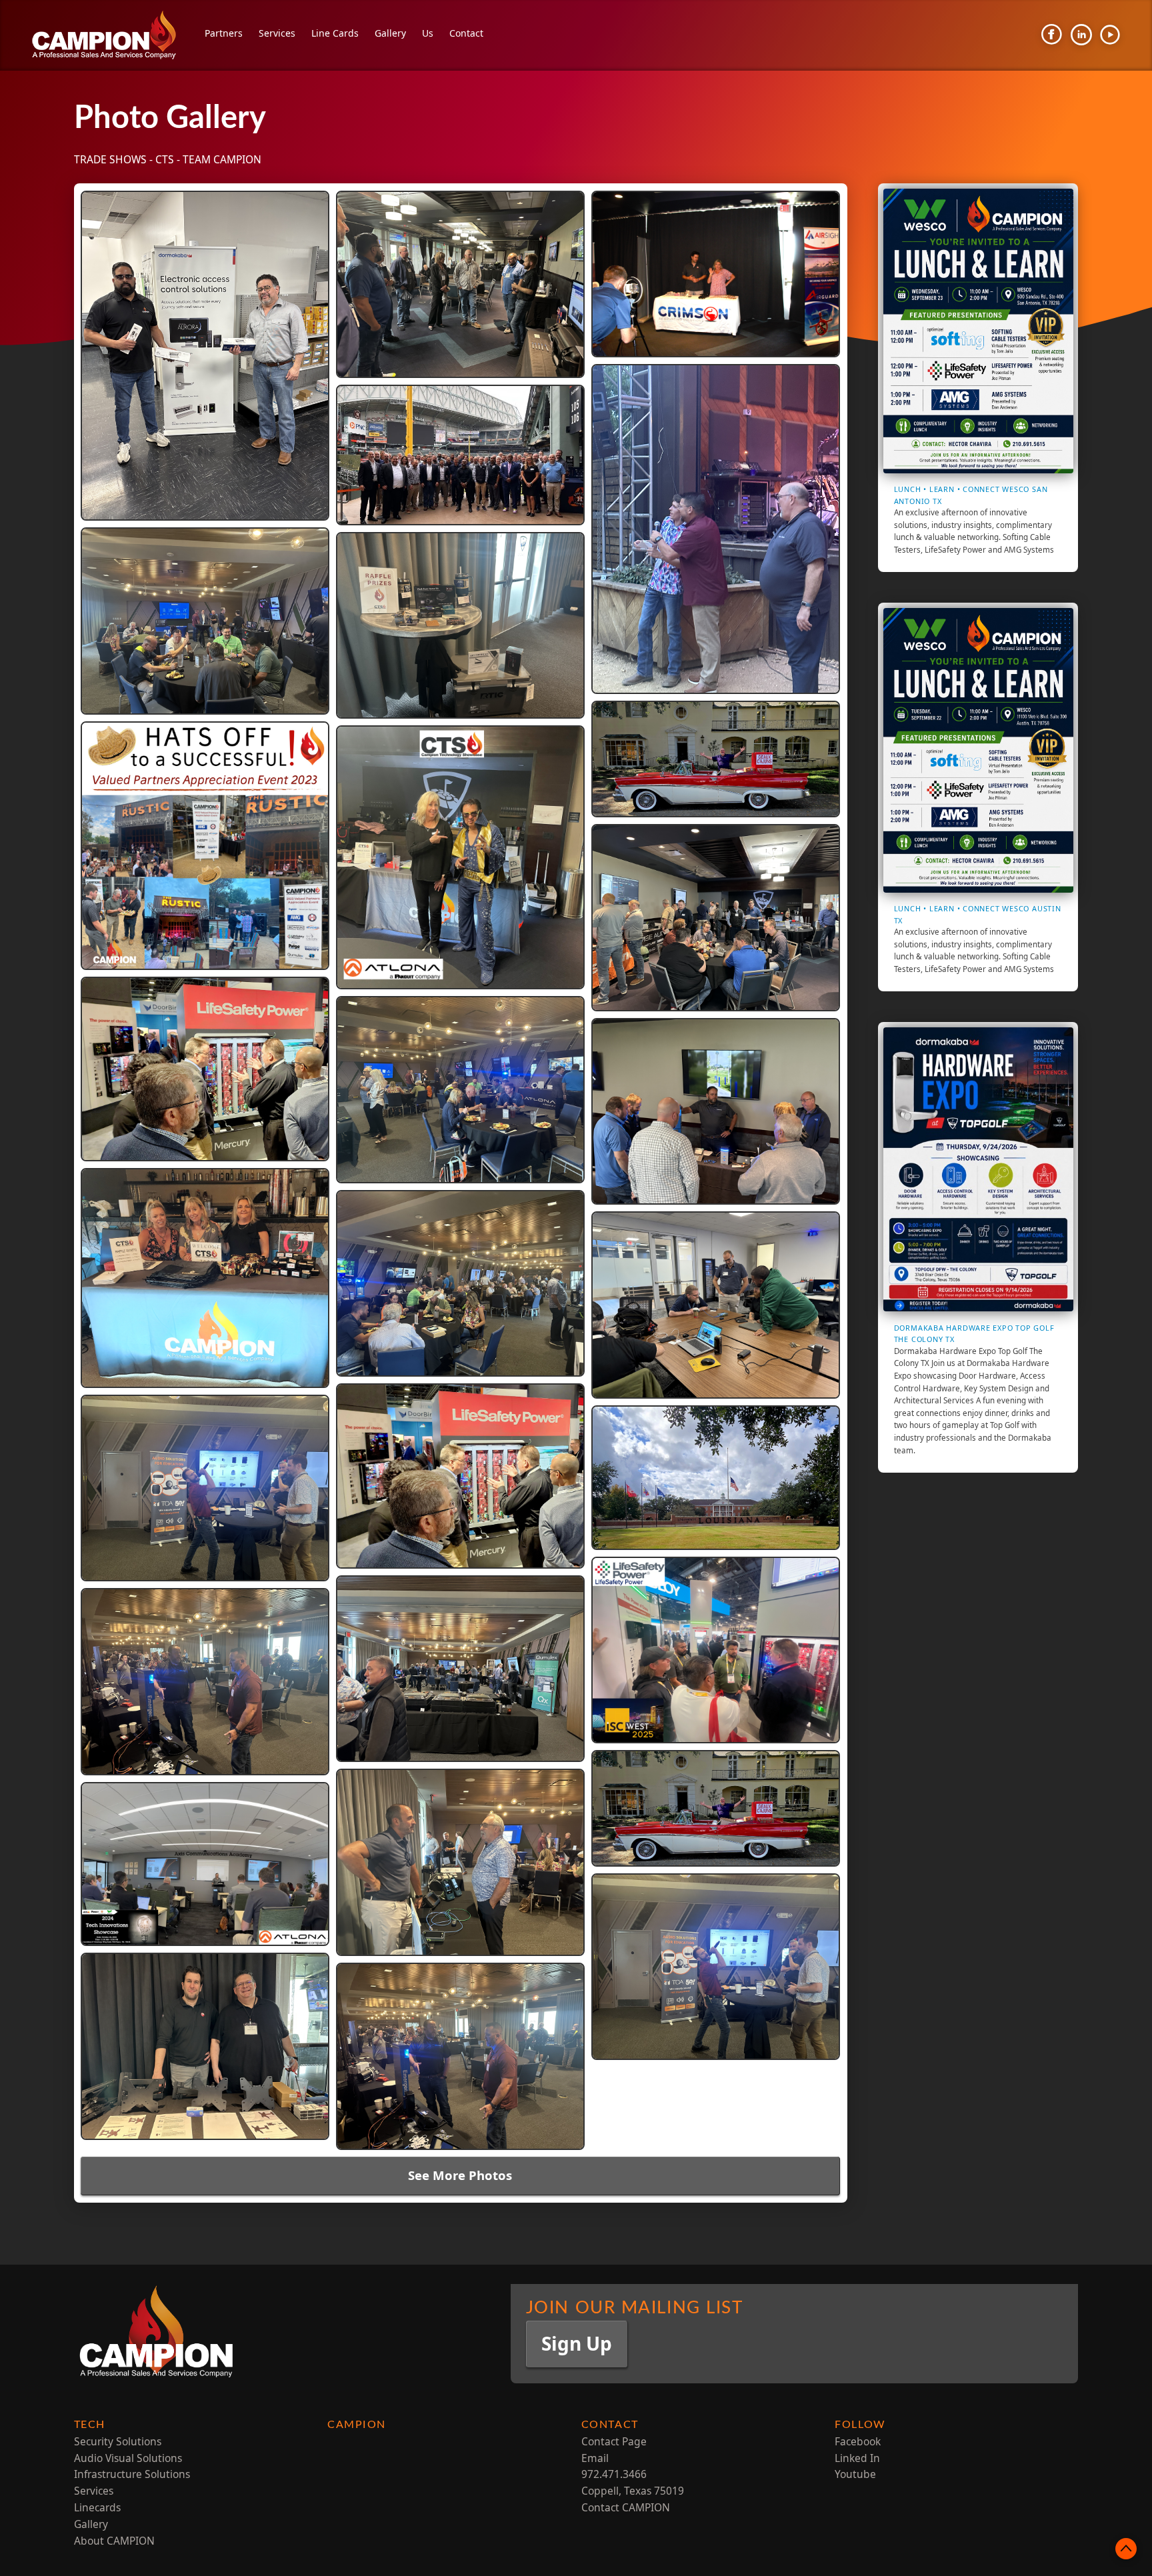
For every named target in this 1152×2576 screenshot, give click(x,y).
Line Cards (335, 33)
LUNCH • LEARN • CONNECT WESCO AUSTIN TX (978, 914)
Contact (466, 33)
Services (277, 33)
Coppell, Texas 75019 (633, 2491)
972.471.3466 (614, 2474)
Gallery (390, 33)
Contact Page (614, 2441)
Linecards (97, 2507)
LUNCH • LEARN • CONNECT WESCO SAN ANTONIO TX (971, 495)
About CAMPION (114, 2541)
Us (428, 33)
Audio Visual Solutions (128, 2458)
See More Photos (460, 2175)
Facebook (858, 2441)
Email (595, 2458)
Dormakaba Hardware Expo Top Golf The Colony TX (974, 1333)
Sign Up (577, 2343)
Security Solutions (118, 2441)
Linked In (857, 2458)
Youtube (855, 2474)
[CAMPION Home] (115, 35)
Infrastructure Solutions (132, 2474)
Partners (224, 33)
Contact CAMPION (626, 2507)
